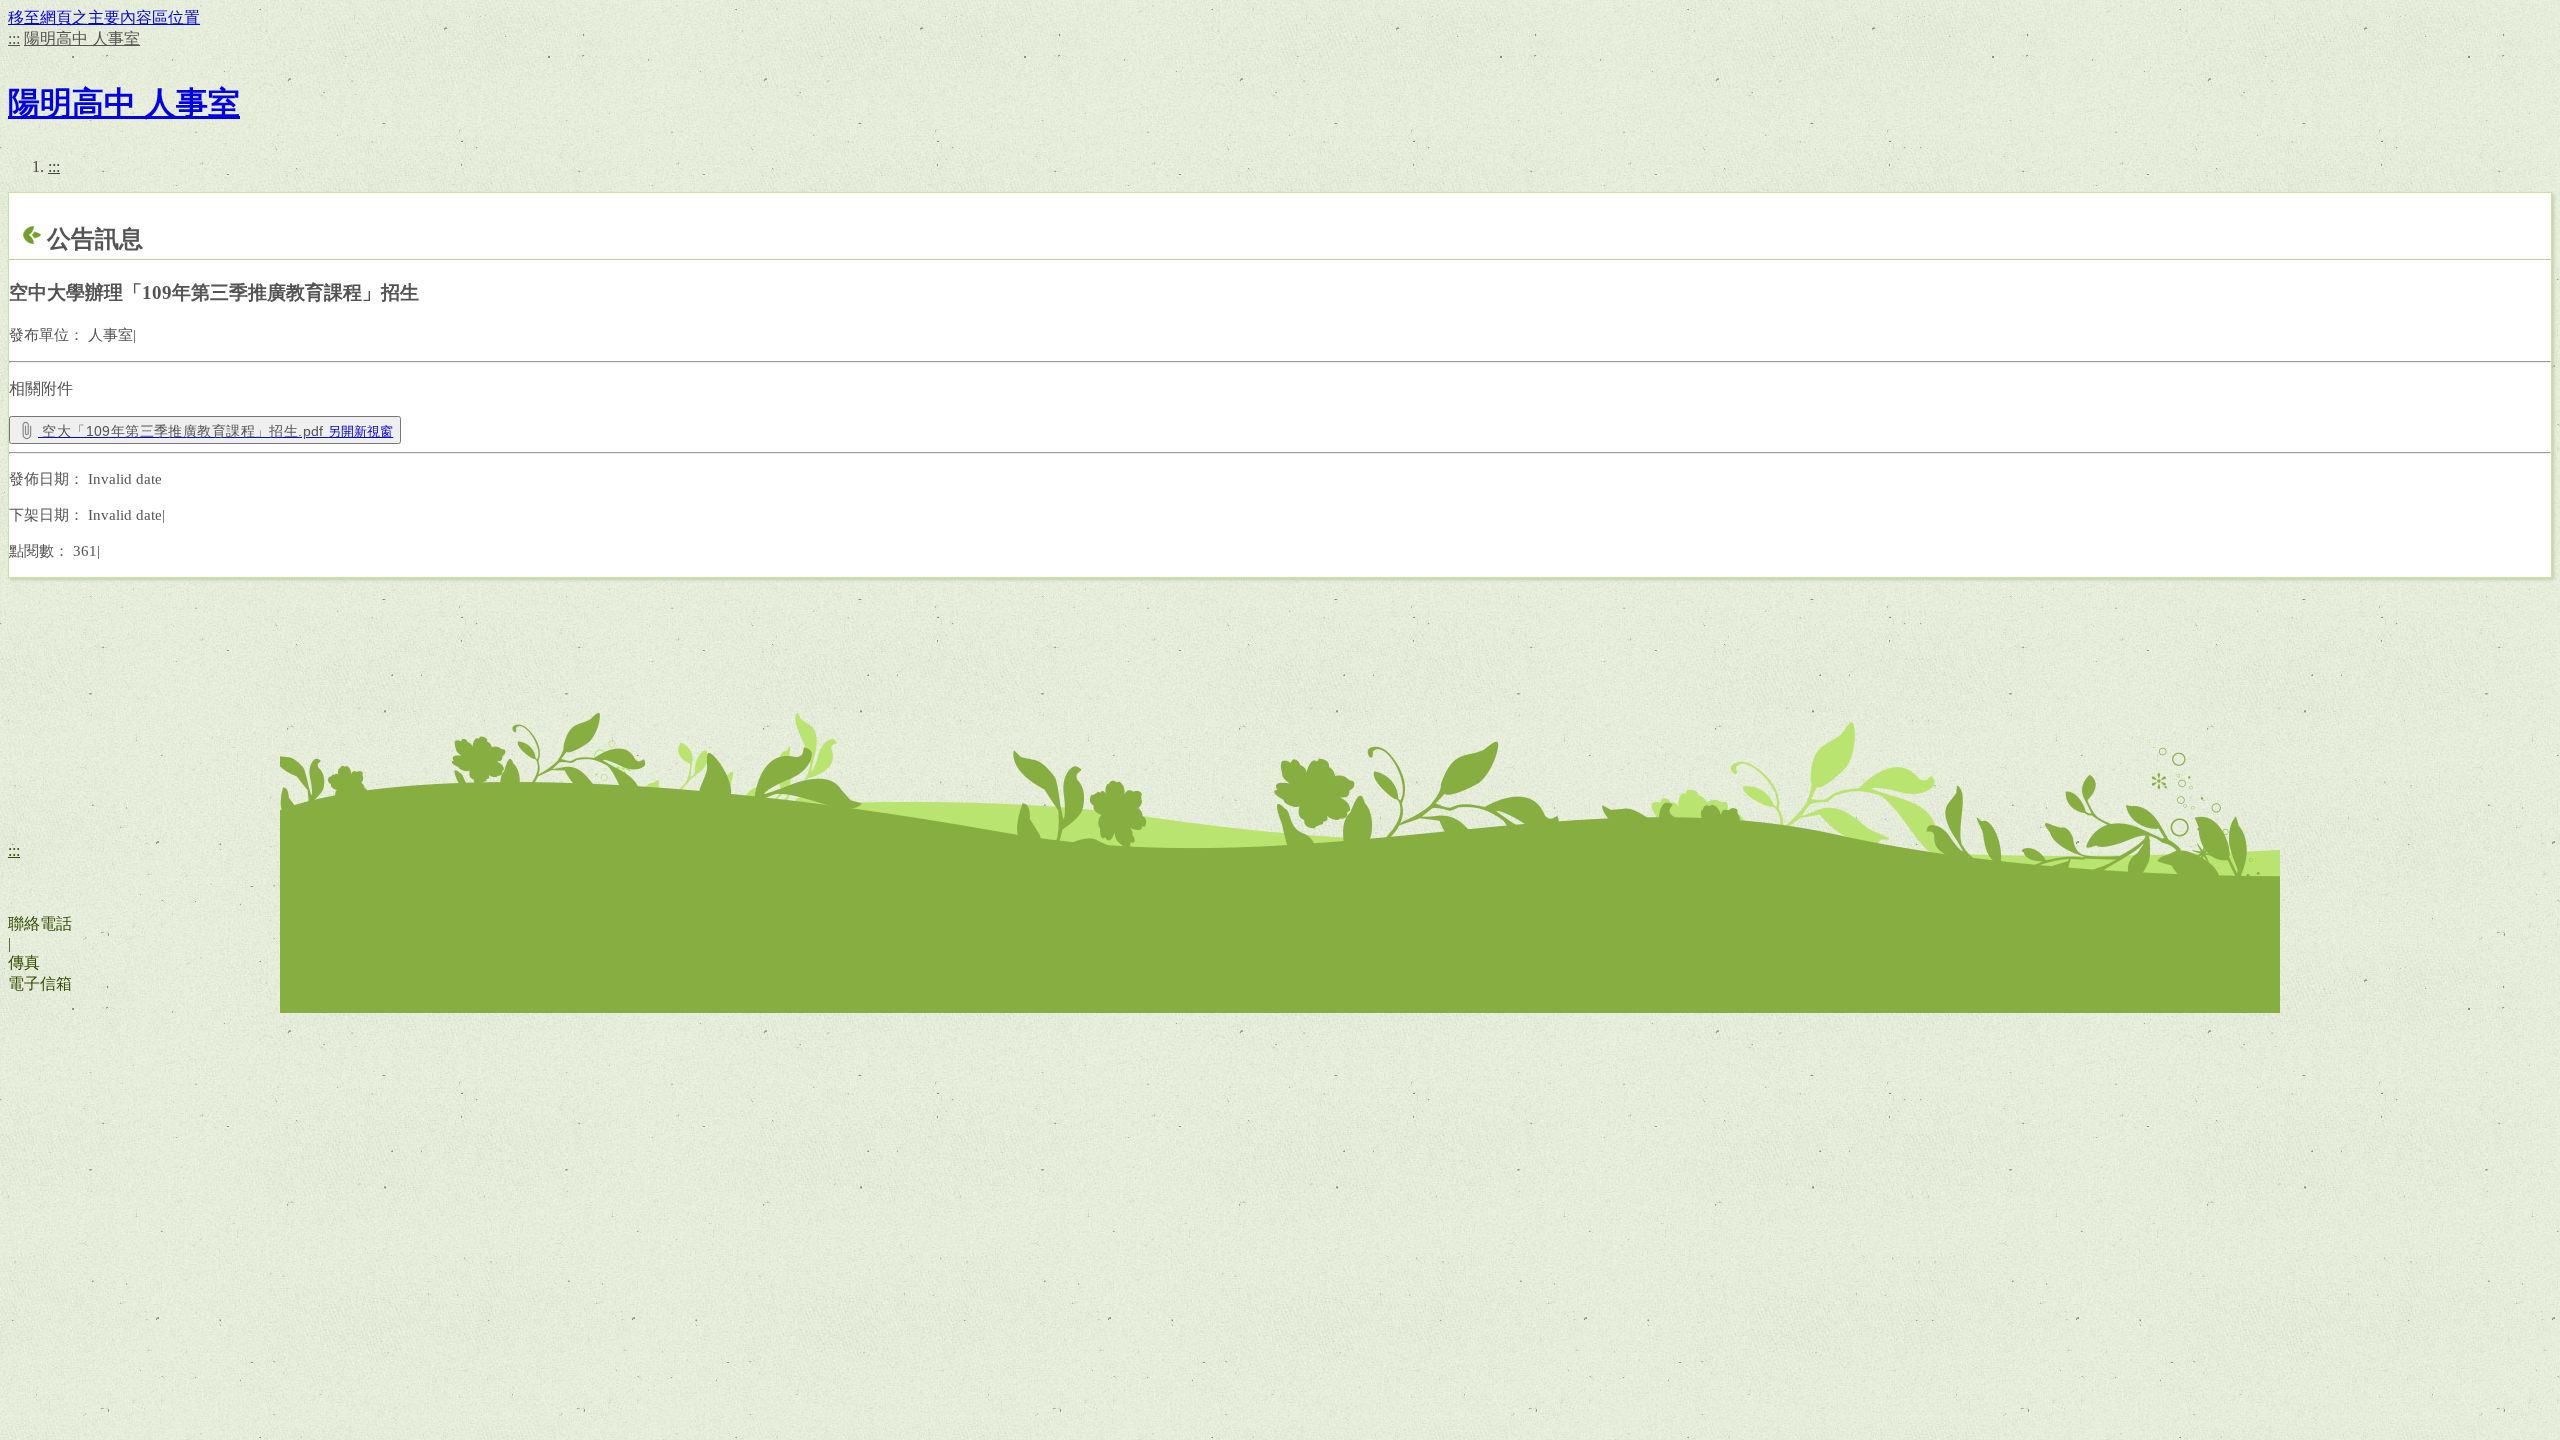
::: (14, 38)
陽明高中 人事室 (82, 38)
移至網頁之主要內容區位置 (104, 17)
